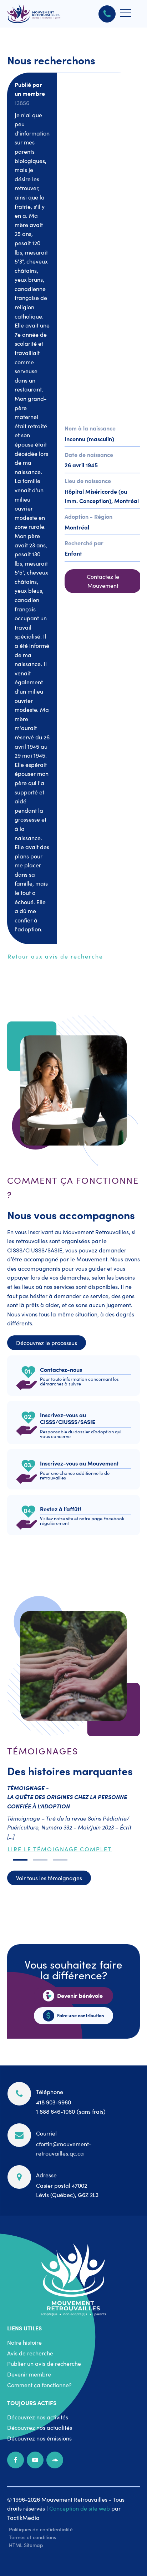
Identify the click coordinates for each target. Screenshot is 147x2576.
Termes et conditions (32, 2537)
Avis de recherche (30, 2353)
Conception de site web (80, 2508)
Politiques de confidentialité (41, 2529)
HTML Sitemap (26, 2545)
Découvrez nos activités (38, 2417)
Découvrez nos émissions (39, 2438)
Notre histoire (24, 2342)
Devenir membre (29, 2374)
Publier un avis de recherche (44, 2363)
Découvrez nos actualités (40, 2427)
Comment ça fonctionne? (39, 2385)
